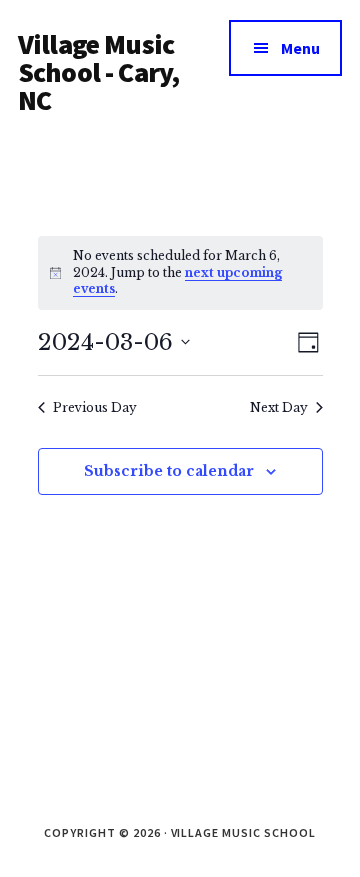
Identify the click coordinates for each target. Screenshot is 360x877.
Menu (300, 48)
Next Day (279, 407)
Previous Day (95, 407)
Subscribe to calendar (169, 471)
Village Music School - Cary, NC (98, 72)
